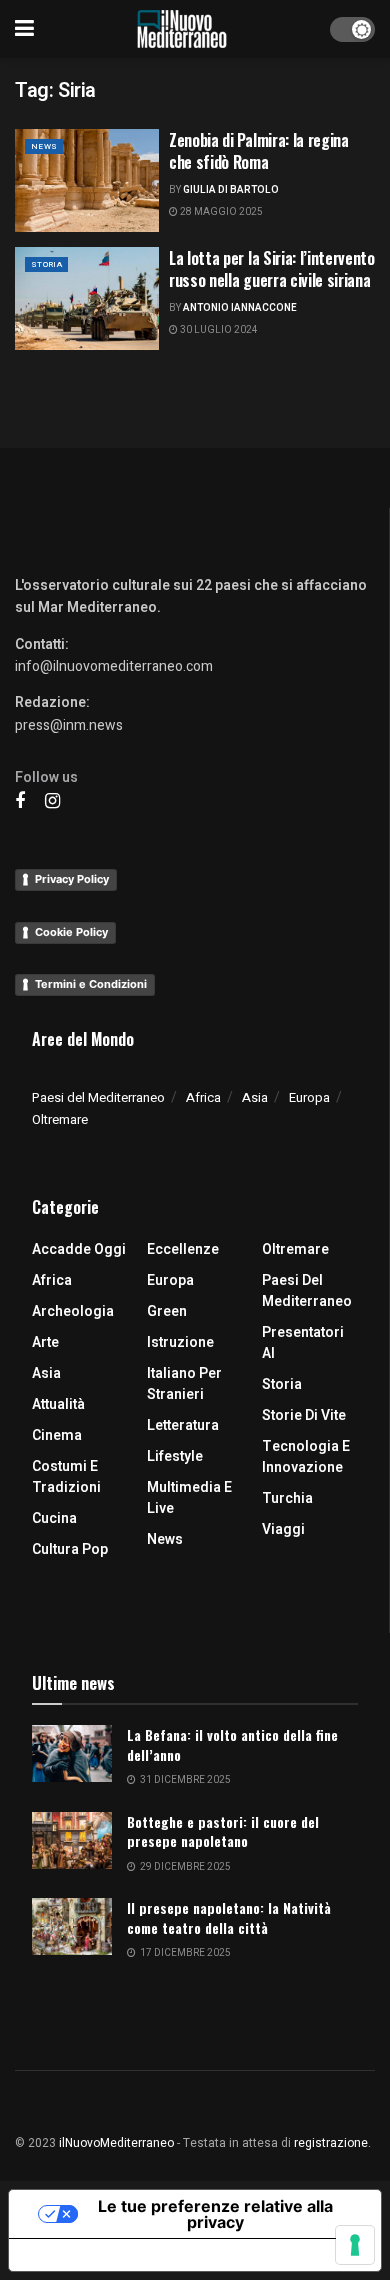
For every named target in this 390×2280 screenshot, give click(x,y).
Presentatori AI (303, 1343)
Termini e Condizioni (91, 984)
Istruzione (180, 1342)
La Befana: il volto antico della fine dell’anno (232, 1744)
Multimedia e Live (189, 1498)
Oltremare (60, 1119)
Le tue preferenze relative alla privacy (215, 2214)
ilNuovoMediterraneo (116, 2143)
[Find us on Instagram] (52, 802)
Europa (309, 1097)
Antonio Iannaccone (240, 308)
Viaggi (283, 1529)
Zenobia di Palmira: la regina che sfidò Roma (259, 151)
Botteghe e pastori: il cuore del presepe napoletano (223, 1831)
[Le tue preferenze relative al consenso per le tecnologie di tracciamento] (355, 2245)
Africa (203, 1097)
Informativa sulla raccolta (123, 2255)
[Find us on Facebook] (20, 802)
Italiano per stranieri (184, 1384)
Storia (46, 264)
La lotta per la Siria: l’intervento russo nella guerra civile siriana (272, 269)
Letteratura (183, 1425)
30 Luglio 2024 (218, 330)
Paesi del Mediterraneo (98, 1097)
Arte (45, 1342)
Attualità (58, 1404)
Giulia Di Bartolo (231, 190)
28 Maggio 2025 (220, 212)
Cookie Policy (71, 932)
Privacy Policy (72, 879)
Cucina (54, 1518)
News (44, 146)
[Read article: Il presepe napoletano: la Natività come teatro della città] (72, 1926)
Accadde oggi (79, 1249)
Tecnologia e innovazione (306, 1457)
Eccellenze (183, 1249)
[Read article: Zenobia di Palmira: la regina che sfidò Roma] (87, 180)
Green (167, 1311)
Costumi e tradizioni (66, 1477)
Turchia (287, 1498)
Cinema (57, 1435)
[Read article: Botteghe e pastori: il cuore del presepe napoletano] (72, 1840)
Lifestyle (175, 1456)
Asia (255, 1097)
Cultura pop (70, 1549)
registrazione (331, 2143)
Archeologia (73, 1311)
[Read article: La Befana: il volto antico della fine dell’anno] (72, 1753)
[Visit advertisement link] (195, 437)
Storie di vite (304, 1415)
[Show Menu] (24, 29)
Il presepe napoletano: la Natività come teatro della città (229, 1917)
